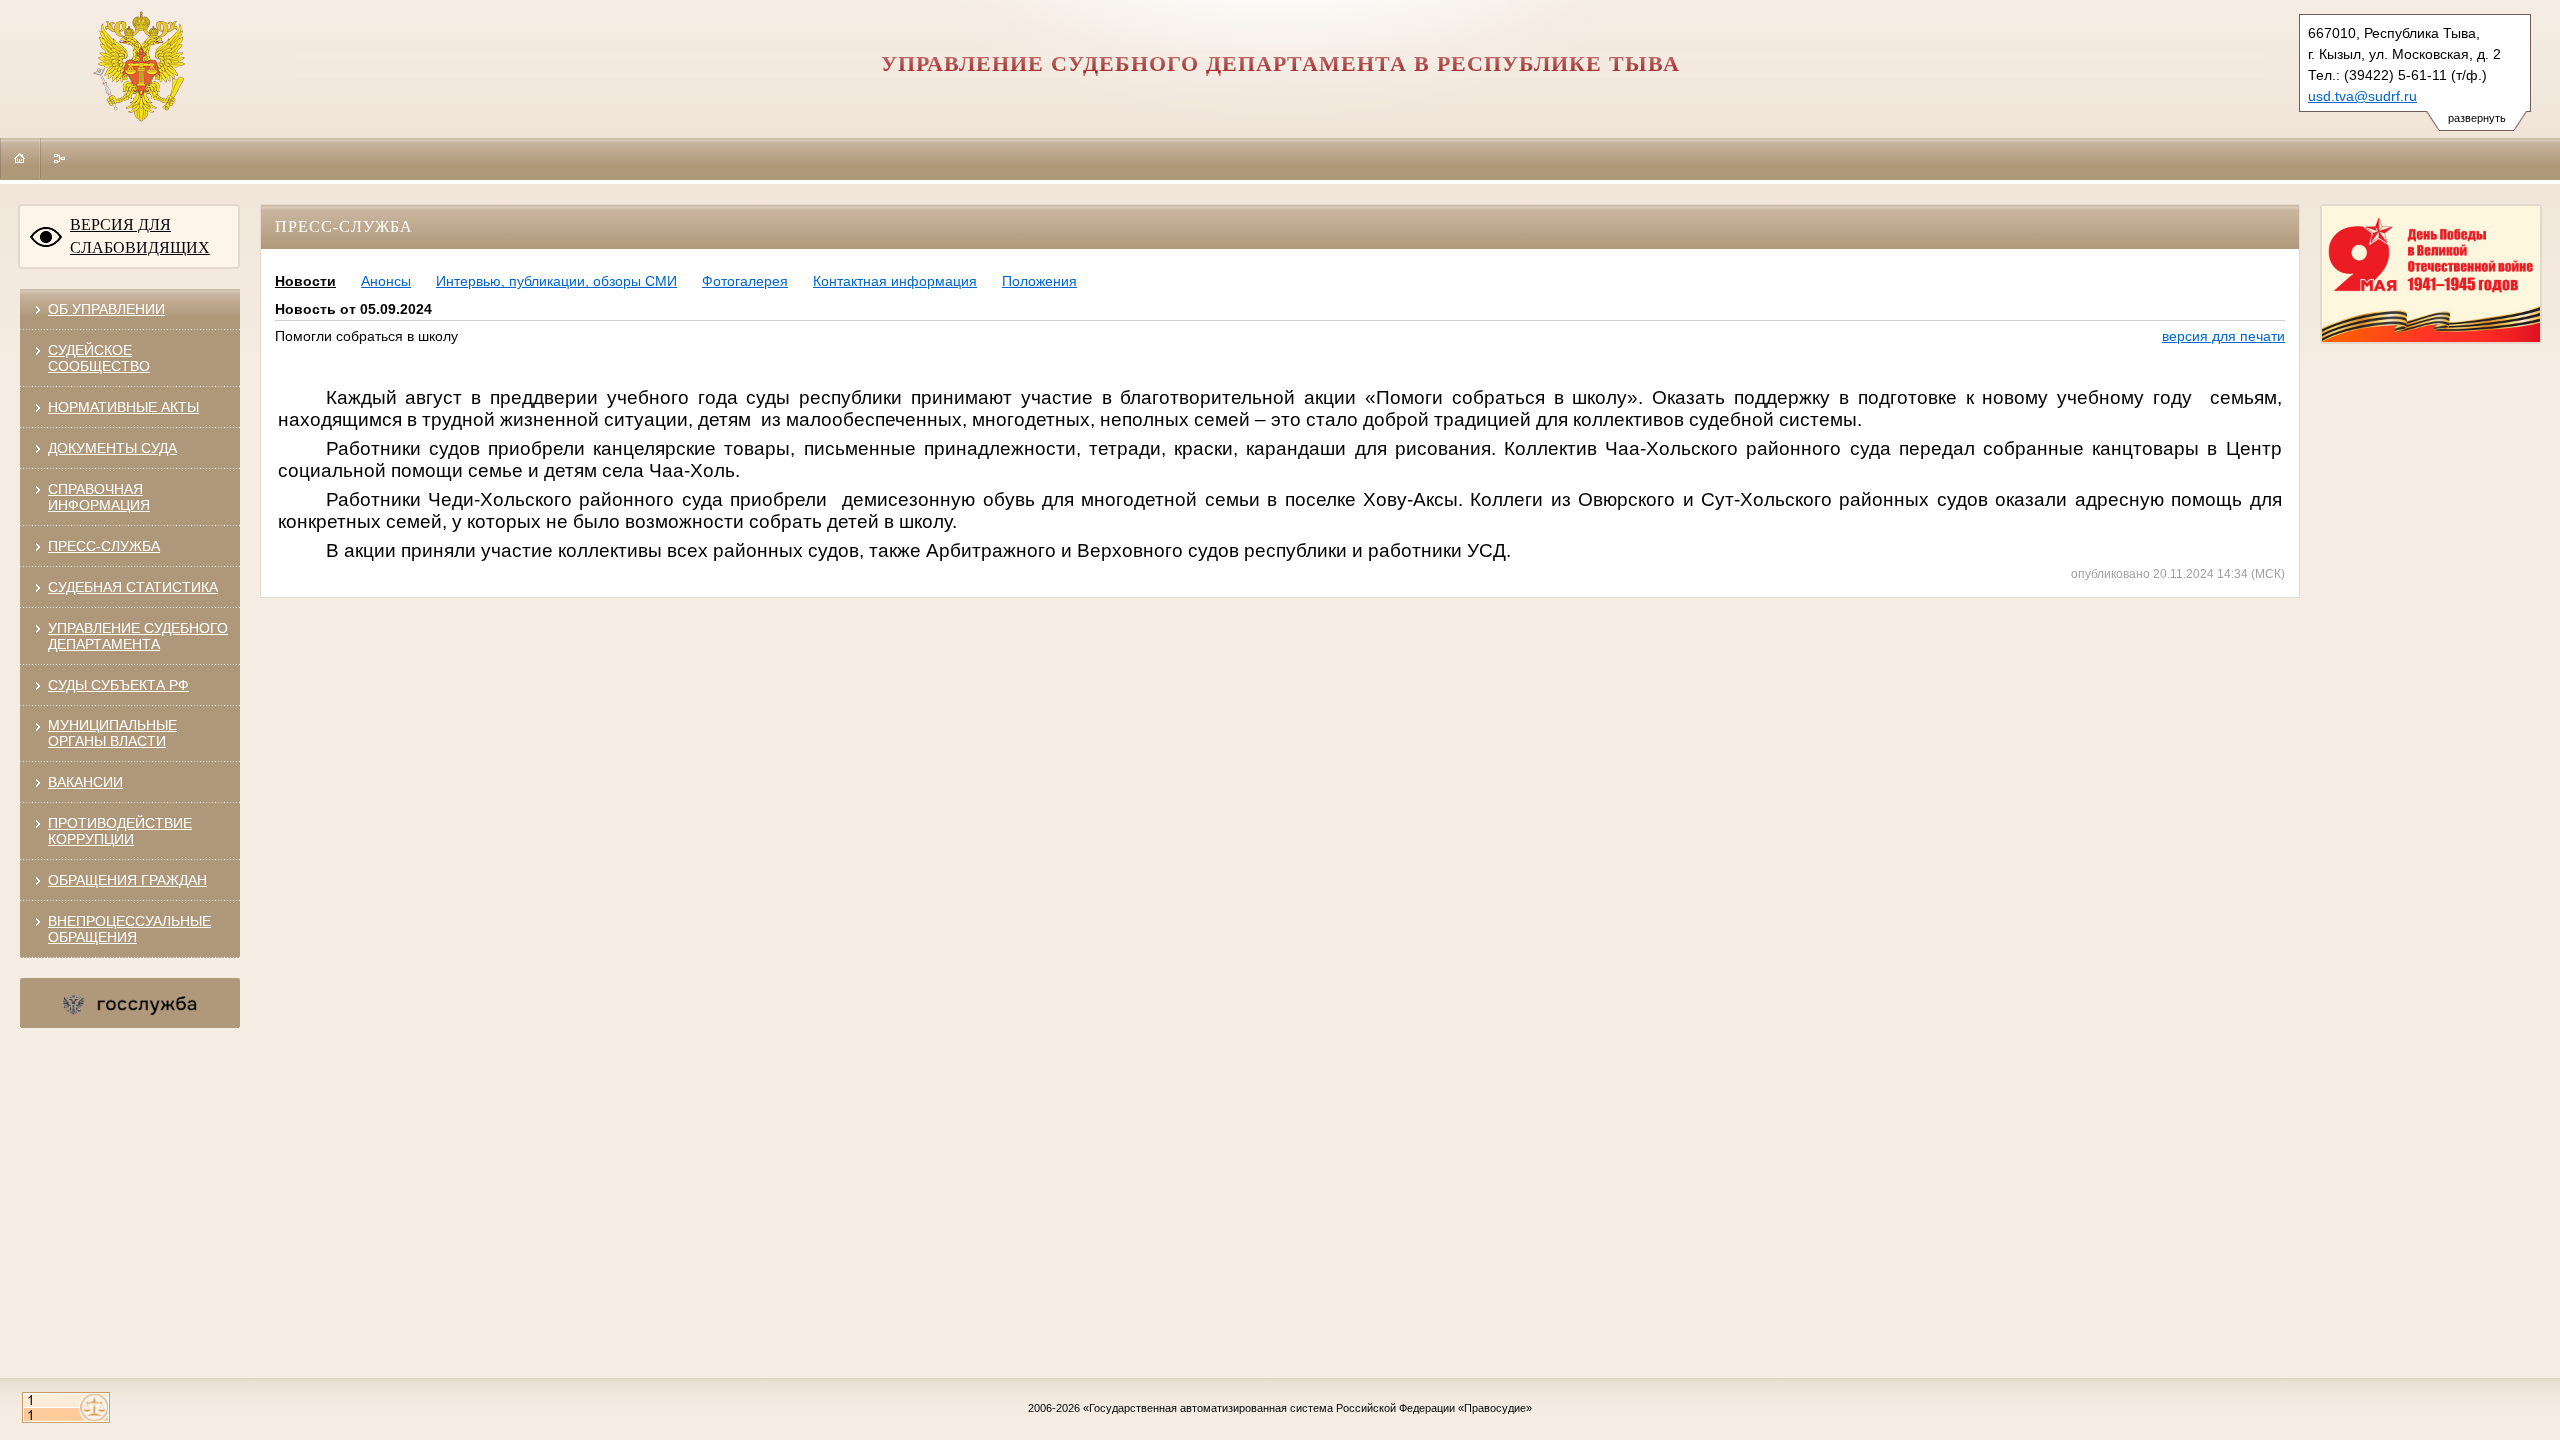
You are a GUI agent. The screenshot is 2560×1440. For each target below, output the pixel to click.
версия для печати (2223, 336)
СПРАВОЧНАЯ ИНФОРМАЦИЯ (99, 497)
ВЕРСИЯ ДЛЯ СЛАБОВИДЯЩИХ (140, 236)
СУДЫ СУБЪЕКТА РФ (118, 685)
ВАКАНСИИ (85, 782)
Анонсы (386, 281)
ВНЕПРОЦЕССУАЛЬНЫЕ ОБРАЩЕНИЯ (129, 929)
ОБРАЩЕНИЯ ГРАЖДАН (127, 880)
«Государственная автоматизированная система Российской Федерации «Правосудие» (1307, 1408)
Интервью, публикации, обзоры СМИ (556, 281)
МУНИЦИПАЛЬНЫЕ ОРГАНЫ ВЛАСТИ (112, 733)
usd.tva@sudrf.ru (2362, 96)
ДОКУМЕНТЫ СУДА (112, 448)
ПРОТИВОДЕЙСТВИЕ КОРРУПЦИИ (120, 831)
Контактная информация (895, 281)
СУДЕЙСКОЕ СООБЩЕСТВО (99, 358)
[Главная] (20, 158)
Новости (305, 281)
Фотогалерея (745, 281)
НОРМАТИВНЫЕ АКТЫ (123, 407)
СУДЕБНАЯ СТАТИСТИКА (133, 587)
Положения (1039, 281)
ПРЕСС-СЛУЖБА (104, 546)
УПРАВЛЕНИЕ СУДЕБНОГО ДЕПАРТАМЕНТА (138, 636)
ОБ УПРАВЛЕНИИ (106, 309)
